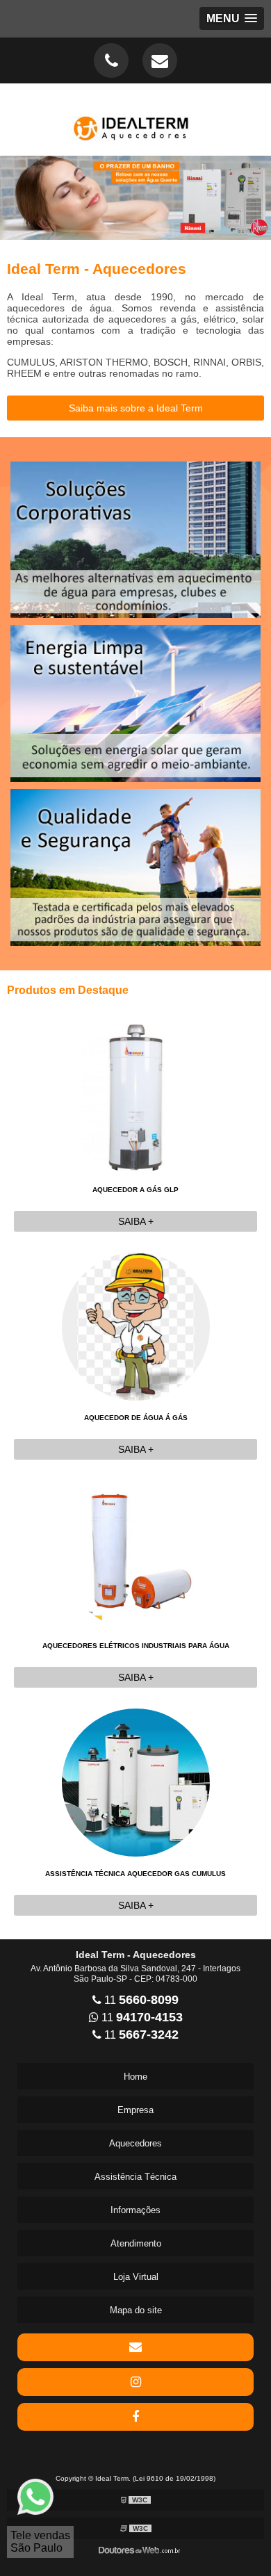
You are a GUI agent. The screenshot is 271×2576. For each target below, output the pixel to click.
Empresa (135, 2110)
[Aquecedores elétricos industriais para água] (136, 1553)
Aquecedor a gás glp (135, 1190)
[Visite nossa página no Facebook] (135, 2417)
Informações (135, 2210)
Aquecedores (135, 2143)
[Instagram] (135, 2382)
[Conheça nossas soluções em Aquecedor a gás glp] (135, 198)
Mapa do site (136, 2310)
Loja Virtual (136, 2277)
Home (135, 2077)
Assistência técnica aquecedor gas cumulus (135, 1874)
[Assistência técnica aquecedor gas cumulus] (136, 1781)
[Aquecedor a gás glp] (136, 1097)
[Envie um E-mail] (160, 60)
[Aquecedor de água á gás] (136, 1325)
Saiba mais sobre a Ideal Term (136, 408)
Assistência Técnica (135, 2177)
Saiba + (136, 1221)
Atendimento (136, 2243)
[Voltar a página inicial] (135, 119)
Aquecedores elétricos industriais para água (136, 1646)
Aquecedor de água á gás (136, 1418)
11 (140, 2000)
